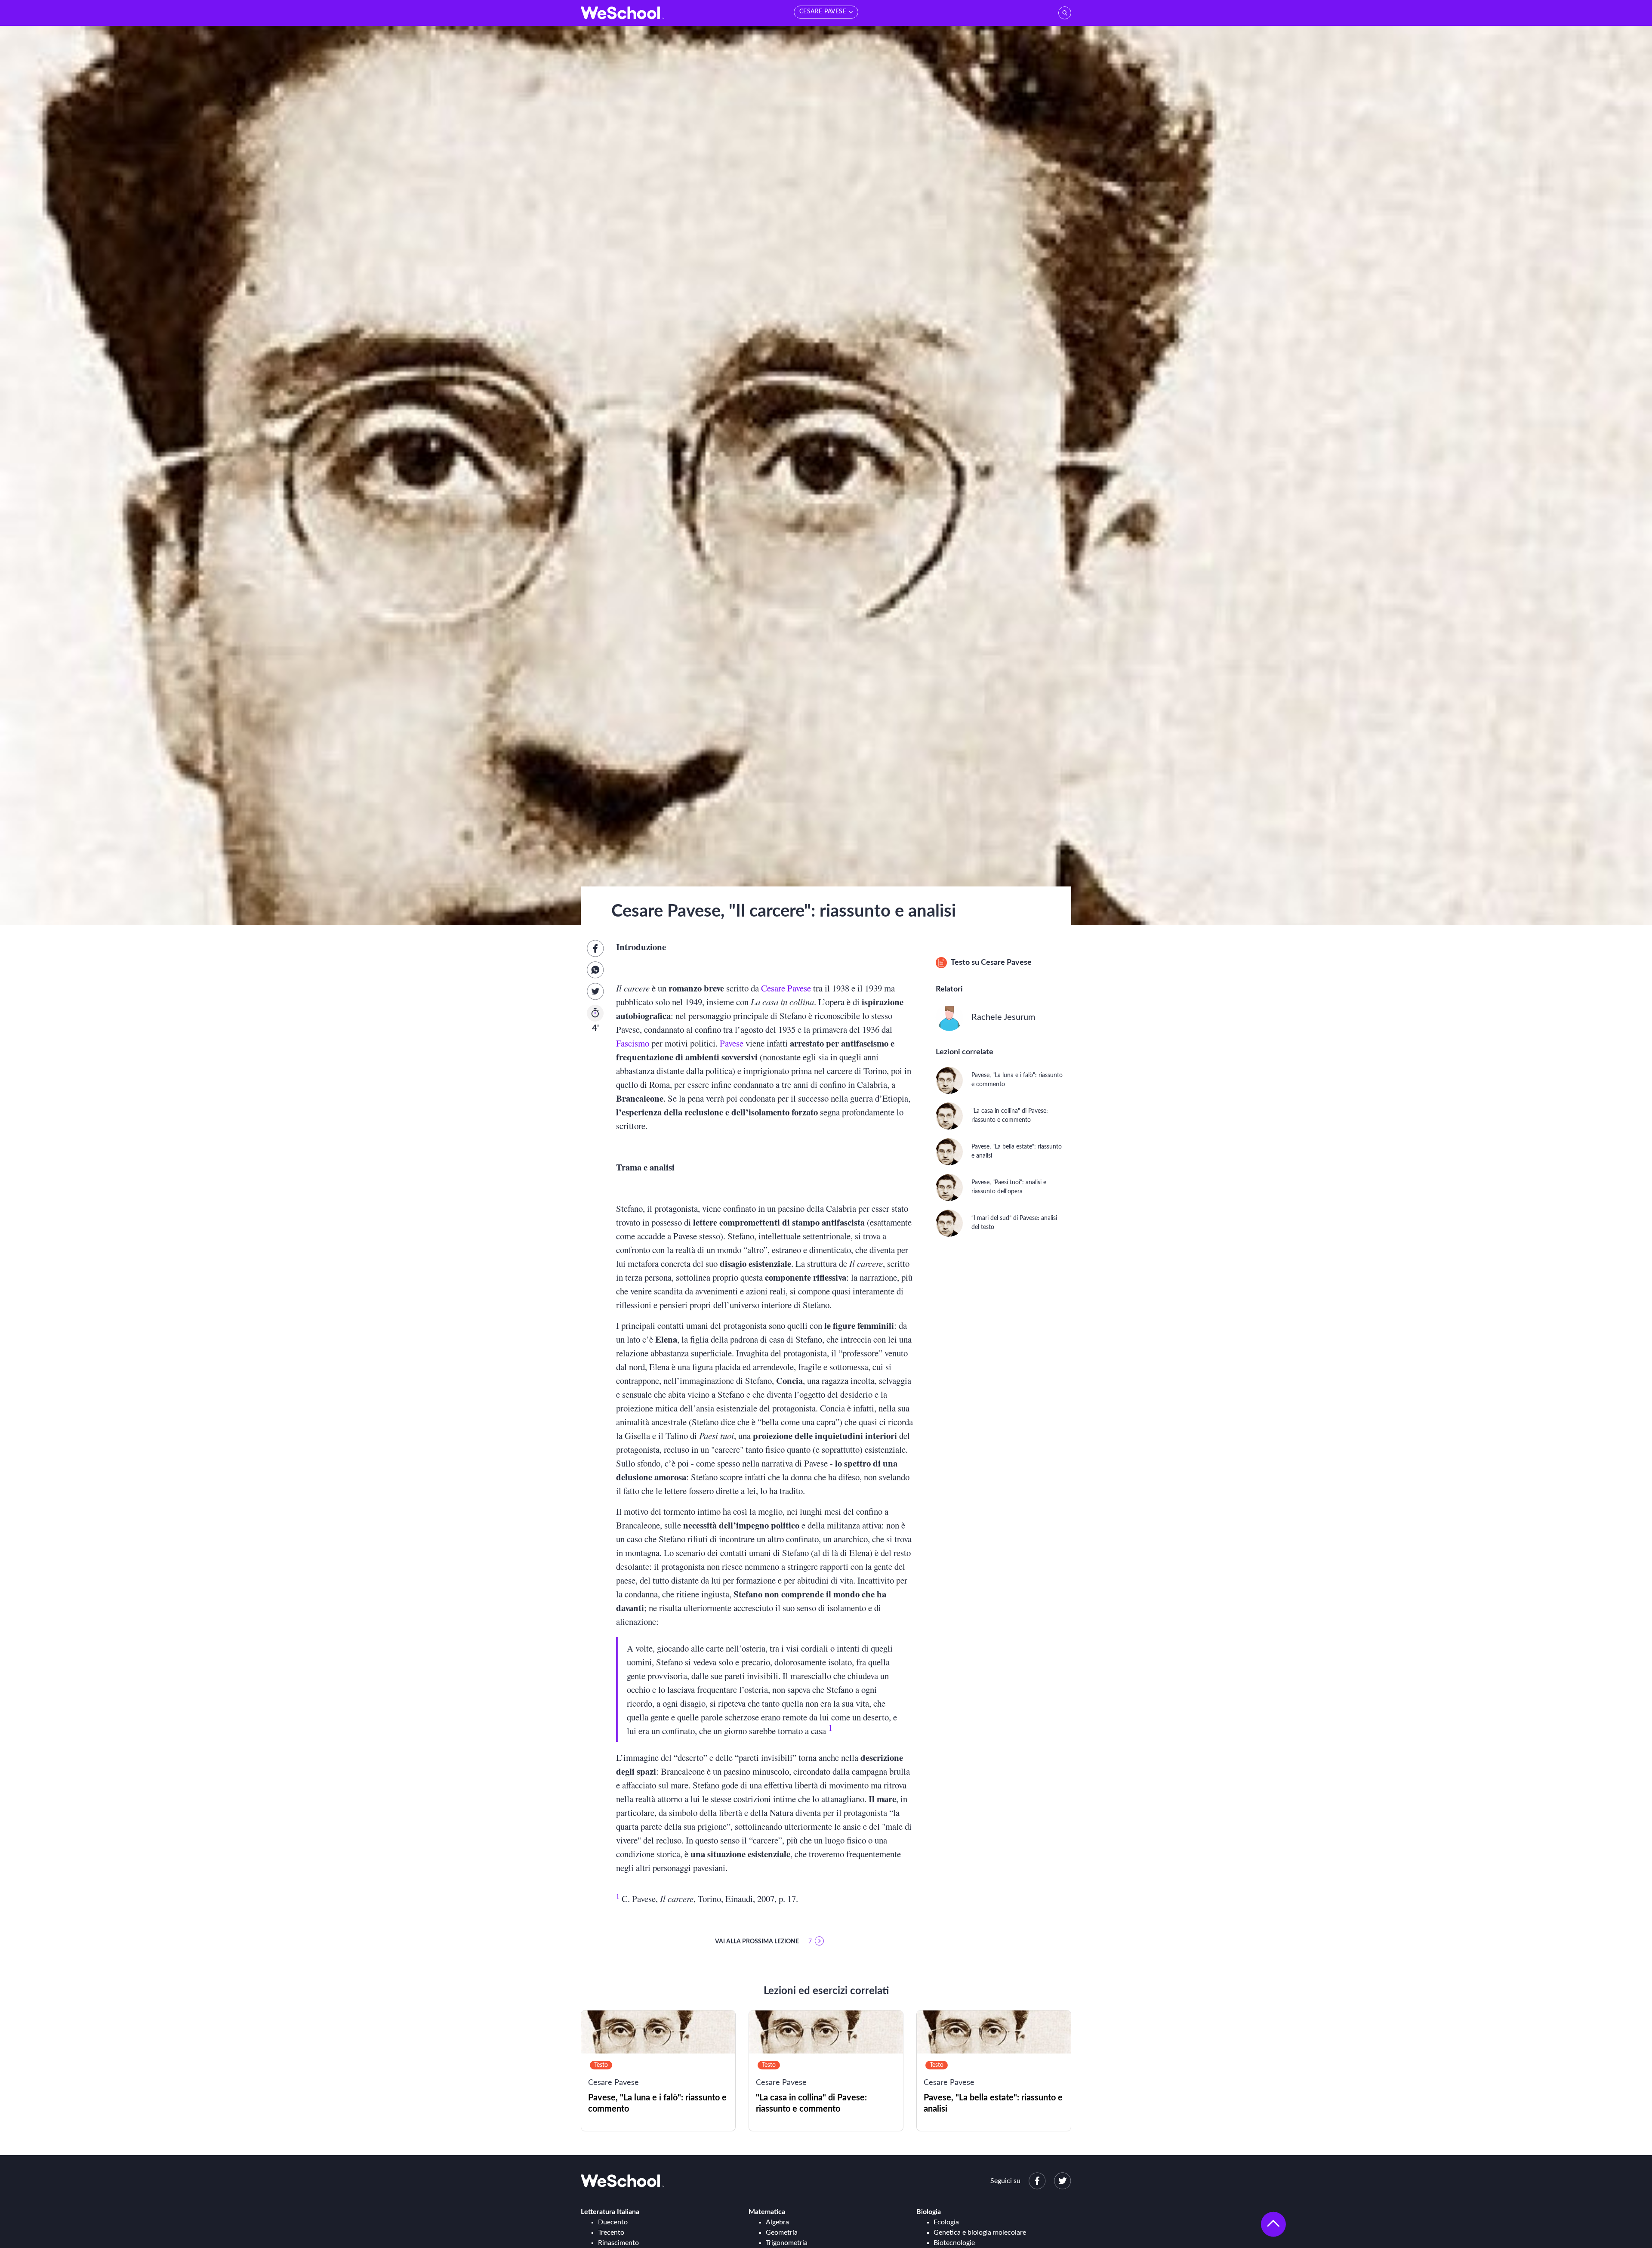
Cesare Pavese (786, 988)
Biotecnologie (954, 2243)
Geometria (782, 2233)
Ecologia (946, 2222)
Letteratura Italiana (610, 2212)
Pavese (732, 1043)
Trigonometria (787, 2243)
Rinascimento (618, 2243)
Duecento (613, 2222)
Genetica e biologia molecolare (980, 2233)
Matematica (767, 2212)
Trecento (611, 2233)
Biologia (929, 2212)
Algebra (777, 2222)
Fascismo (633, 1043)
